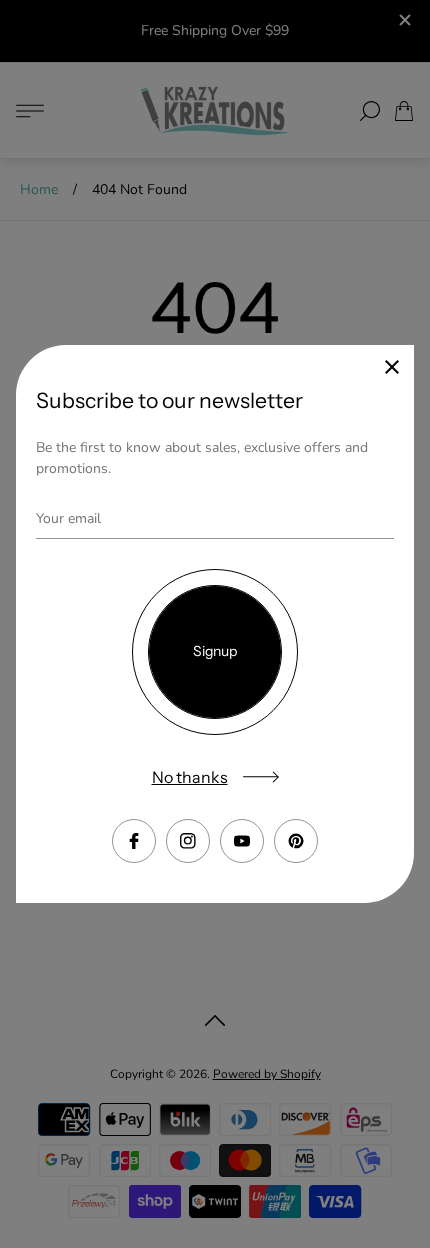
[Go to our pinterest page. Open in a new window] (296, 841)
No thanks (190, 777)
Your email (68, 518)
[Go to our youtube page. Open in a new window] (242, 841)
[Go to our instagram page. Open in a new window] (188, 841)
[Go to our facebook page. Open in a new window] (134, 841)
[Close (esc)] (392, 367)
